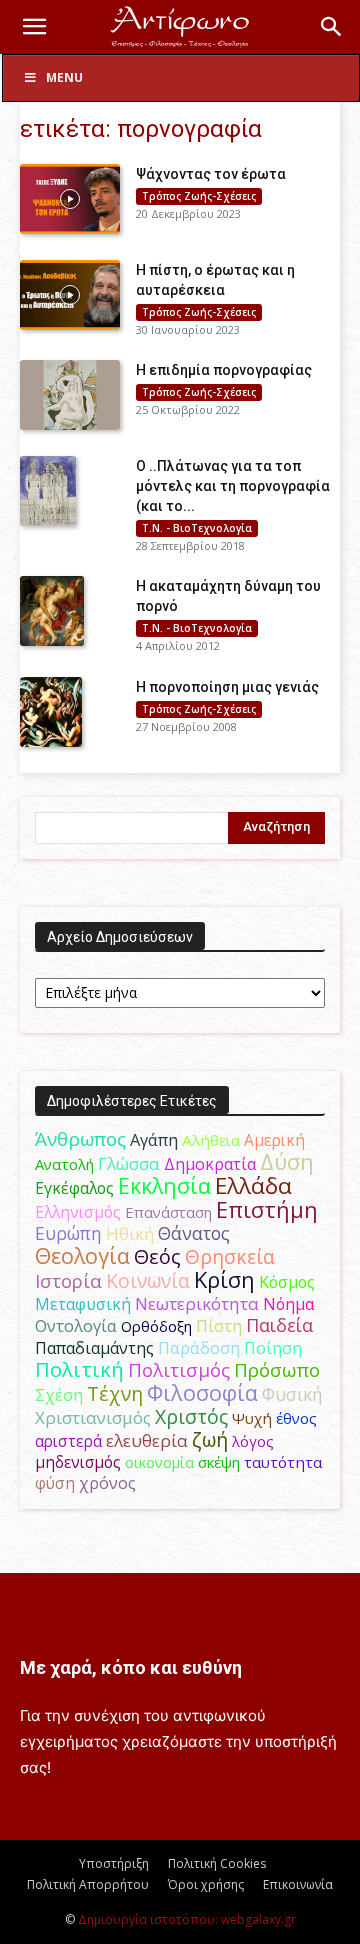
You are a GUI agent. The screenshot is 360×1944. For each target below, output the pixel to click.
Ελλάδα (253, 1185)
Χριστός (191, 1416)
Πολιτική (79, 1369)
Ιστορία (68, 1280)
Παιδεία (279, 1325)
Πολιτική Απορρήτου (88, 1884)
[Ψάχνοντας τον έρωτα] (70, 199)
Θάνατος (194, 1233)
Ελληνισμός (78, 1212)
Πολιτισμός (179, 1370)
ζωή (210, 1439)
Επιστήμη (267, 1209)
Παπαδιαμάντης (94, 1348)
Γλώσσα (129, 1163)
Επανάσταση (168, 1212)
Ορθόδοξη (156, 1326)
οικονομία (159, 1462)
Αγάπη (154, 1140)
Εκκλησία (164, 1185)
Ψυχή (252, 1418)
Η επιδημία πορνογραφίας (224, 370)
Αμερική (274, 1140)
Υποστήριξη (114, 1863)
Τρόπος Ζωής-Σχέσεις (199, 196)
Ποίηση (273, 1348)
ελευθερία (147, 1440)
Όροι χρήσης (206, 1884)
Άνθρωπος (80, 1139)
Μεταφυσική (83, 1304)
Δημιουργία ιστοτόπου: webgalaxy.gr (187, 1919)
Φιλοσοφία (202, 1392)
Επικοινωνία (298, 1884)
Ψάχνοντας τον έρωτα (211, 174)
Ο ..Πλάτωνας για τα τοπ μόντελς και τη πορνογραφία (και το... (233, 486)
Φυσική (292, 1394)
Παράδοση (199, 1347)
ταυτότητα (283, 1462)
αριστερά (68, 1441)
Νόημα (288, 1304)
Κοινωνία (148, 1280)
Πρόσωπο (277, 1370)
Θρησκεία (230, 1256)
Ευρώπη (68, 1233)
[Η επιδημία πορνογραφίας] (70, 395)
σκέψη (219, 1462)
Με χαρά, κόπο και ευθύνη (131, 1667)
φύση (55, 1483)
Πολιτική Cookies (217, 1863)
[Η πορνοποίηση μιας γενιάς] (51, 712)
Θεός (157, 1256)
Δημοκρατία (210, 1164)
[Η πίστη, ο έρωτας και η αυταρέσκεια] (70, 295)
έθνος (296, 1418)
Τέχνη (115, 1393)
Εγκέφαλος (74, 1188)
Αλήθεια (211, 1140)
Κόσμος (287, 1282)
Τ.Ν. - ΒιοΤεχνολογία (197, 528)
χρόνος (107, 1483)
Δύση (287, 1161)
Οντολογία (76, 1326)
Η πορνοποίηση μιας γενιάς (227, 687)
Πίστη (219, 1326)
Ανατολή (64, 1164)
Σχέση (59, 1395)
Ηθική (130, 1233)
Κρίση (224, 1279)
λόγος (253, 1441)
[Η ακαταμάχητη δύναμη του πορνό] (52, 611)
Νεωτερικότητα (197, 1303)
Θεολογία (82, 1255)
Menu (64, 77)
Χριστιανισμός (93, 1417)
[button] (34, 27)
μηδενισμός (78, 1462)
